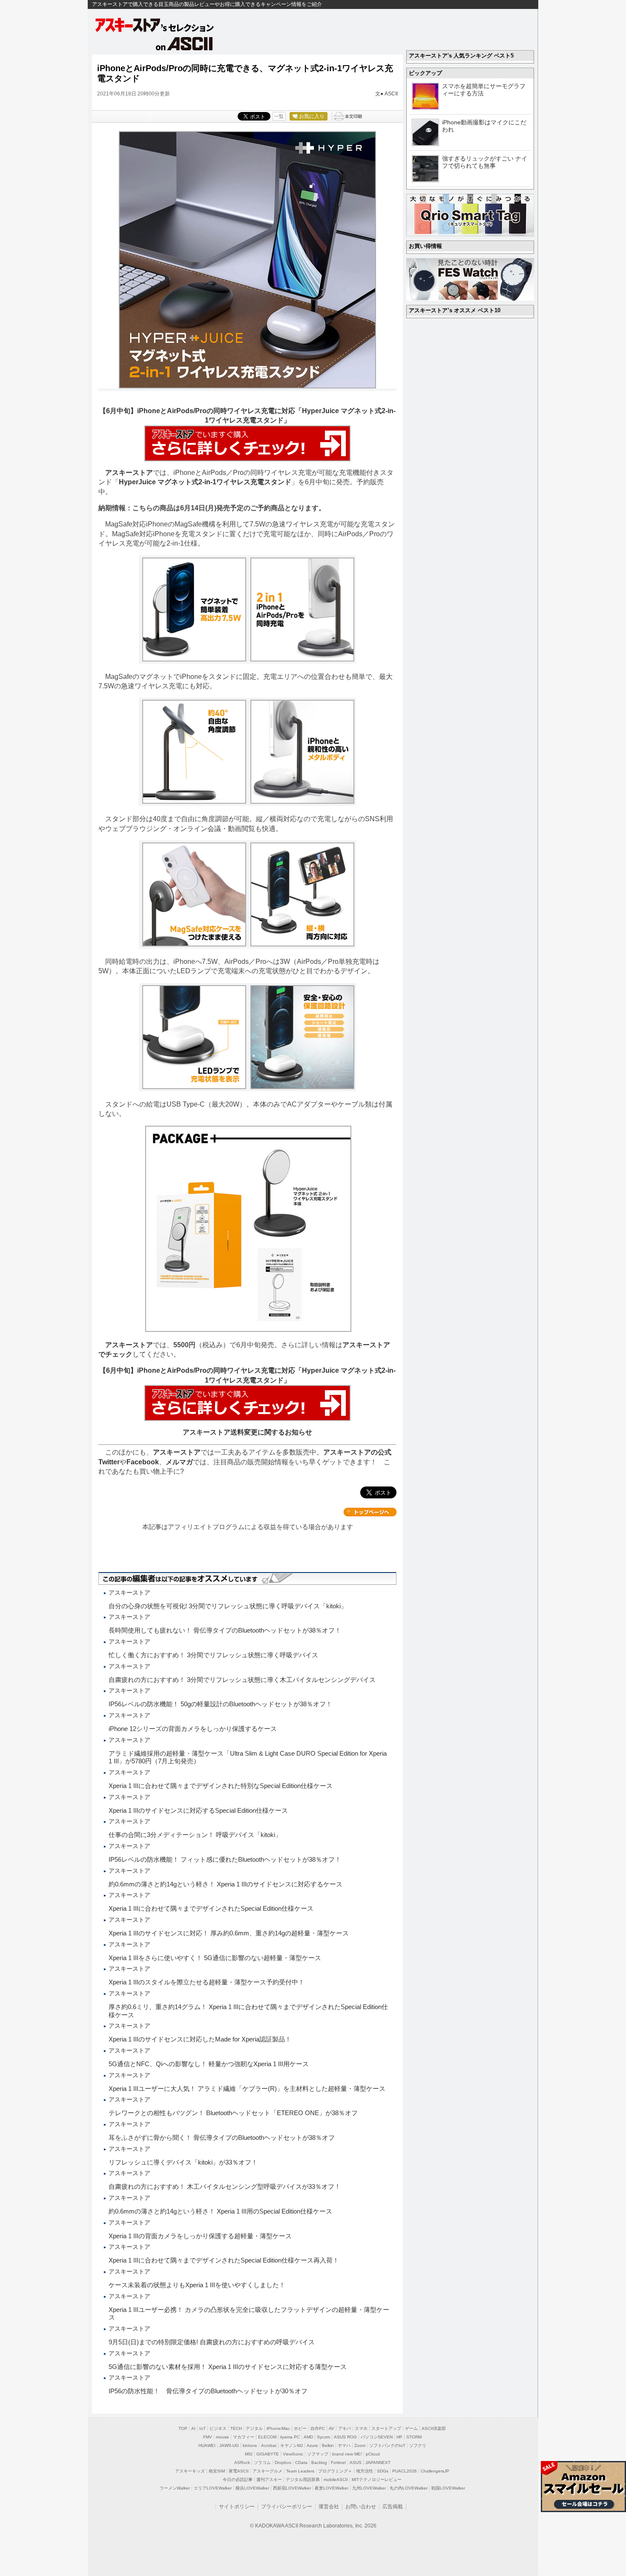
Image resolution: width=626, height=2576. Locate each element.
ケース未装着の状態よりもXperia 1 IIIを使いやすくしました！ (197, 2285)
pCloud (373, 2454)
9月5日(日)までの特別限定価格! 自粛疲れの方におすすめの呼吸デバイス (212, 2342)
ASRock (242, 2462)
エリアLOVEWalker (213, 2488)
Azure (312, 2445)
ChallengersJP (435, 2471)
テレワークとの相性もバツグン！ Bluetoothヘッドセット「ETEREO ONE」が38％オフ (233, 2113)
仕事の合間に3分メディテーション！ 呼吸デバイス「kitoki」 (195, 1835)
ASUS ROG (345, 2437)
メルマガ (179, 1462)
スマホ (361, 2428)
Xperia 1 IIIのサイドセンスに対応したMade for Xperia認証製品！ (200, 2039)
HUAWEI (207, 2445)
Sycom (323, 2437)
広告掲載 (393, 2507)
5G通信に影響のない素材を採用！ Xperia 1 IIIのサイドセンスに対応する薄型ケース (228, 2367)
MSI (249, 2454)
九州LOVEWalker (369, 2488)
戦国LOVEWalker (448, 2488)
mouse (223, 2437)
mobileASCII (336, 2480)
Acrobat (269, 2445)
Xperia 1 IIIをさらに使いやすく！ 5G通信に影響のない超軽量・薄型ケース (215, 1958)
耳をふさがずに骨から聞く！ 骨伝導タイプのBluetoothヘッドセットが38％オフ (222, 2138)
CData (301, 2462)
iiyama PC (290, 2437)
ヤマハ (344, 2445)
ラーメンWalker (175, 2488)
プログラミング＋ (335, 2471)
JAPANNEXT (378, 2462)
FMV (208, 2437)
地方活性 (365, 2471)
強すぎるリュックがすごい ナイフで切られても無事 (485, 162)
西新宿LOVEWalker (292, 2488)
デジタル (254, 2428)
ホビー (300, 2428)
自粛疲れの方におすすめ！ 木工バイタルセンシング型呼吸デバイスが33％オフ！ (225, 2186)
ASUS (356, 2462)
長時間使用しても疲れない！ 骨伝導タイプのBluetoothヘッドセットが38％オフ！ (225, 1630)
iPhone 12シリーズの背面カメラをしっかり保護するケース (193, 1729)
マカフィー (244, 2437)
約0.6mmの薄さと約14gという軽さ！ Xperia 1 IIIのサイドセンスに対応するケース (225, 1884)
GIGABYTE (268, 2454)
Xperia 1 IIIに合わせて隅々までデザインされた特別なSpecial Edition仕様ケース (221, 1786)
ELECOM (267, 2437)
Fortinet (338, 2462)
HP (399, 2437)
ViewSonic (293, 2454)
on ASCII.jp (184, 43)
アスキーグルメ (267, 2471)
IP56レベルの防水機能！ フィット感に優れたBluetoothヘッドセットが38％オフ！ (225, 1859)
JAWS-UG (229, 2445)
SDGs (383, 2471)
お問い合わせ (361, 2507)
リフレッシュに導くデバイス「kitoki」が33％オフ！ (183, 2162)
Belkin (328, 2445)
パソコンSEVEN (377, 2437)
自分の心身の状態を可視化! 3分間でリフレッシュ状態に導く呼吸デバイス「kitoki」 (228, 1606)
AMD (308, 2437)
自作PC (318, 2428)
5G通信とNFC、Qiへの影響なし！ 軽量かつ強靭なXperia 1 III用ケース (209, 2064)
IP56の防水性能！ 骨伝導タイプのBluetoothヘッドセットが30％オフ (208, 2391)
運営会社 (329, 2507)
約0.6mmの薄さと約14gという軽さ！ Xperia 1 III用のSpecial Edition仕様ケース (220, 2211)
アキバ (345, 2428)
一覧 (279, 116)
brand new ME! (347, 2454)
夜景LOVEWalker (332, 2488)
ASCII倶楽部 (434, 2428)
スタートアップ (386, 2428)
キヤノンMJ (291, 2445)
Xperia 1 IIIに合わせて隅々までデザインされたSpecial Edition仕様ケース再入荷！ (224, 2260)
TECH (236, 2428)
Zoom (360, 2445)
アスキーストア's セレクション (155, 25)
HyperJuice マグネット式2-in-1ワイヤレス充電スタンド (205, 482)
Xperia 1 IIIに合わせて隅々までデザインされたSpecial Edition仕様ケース (211, 1908)
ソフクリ (418, 2445)
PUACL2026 (405, 2471)
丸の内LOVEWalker (409, 2488)
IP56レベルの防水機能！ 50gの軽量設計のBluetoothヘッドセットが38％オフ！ (220, 1704)
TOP (183, 2428)
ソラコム (262, 2462)
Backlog (319, 2462)
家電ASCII (239, 2471)
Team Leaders (300, 2471)
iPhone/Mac (278, 2428)
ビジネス (218, 2428)
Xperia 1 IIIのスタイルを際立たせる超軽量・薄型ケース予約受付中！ (207, 1982)
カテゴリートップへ (370, 1512)
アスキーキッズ (190, 2471)
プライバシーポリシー (287, 2507)
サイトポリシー (237, 2507)
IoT (202, 2428)
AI (193, 2428)
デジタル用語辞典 (303, 2480)
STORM (414, 2437)
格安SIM (217, 2471)
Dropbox (283, 2462)
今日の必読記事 (238, 2480)
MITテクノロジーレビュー (377, 2480)
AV (332, 2428)
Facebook (143, 1462)
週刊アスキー (269, 2480)
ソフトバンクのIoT (387, 2445)
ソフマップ (318, 2454)
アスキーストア (129, 473)
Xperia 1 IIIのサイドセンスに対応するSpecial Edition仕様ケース (198, 1810)
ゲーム (411, 2428)
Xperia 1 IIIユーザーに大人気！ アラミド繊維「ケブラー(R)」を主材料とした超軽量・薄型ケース (247, 2089)
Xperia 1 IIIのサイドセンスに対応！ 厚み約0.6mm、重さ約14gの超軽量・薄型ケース (229, 1933)
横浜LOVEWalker (252, 2488)
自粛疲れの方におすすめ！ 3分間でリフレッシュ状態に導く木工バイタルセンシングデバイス (242, 1680)
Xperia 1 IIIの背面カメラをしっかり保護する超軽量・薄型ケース (200, 2236)
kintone (250, 2445)
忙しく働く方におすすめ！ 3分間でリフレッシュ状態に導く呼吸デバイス (213, 1655)
